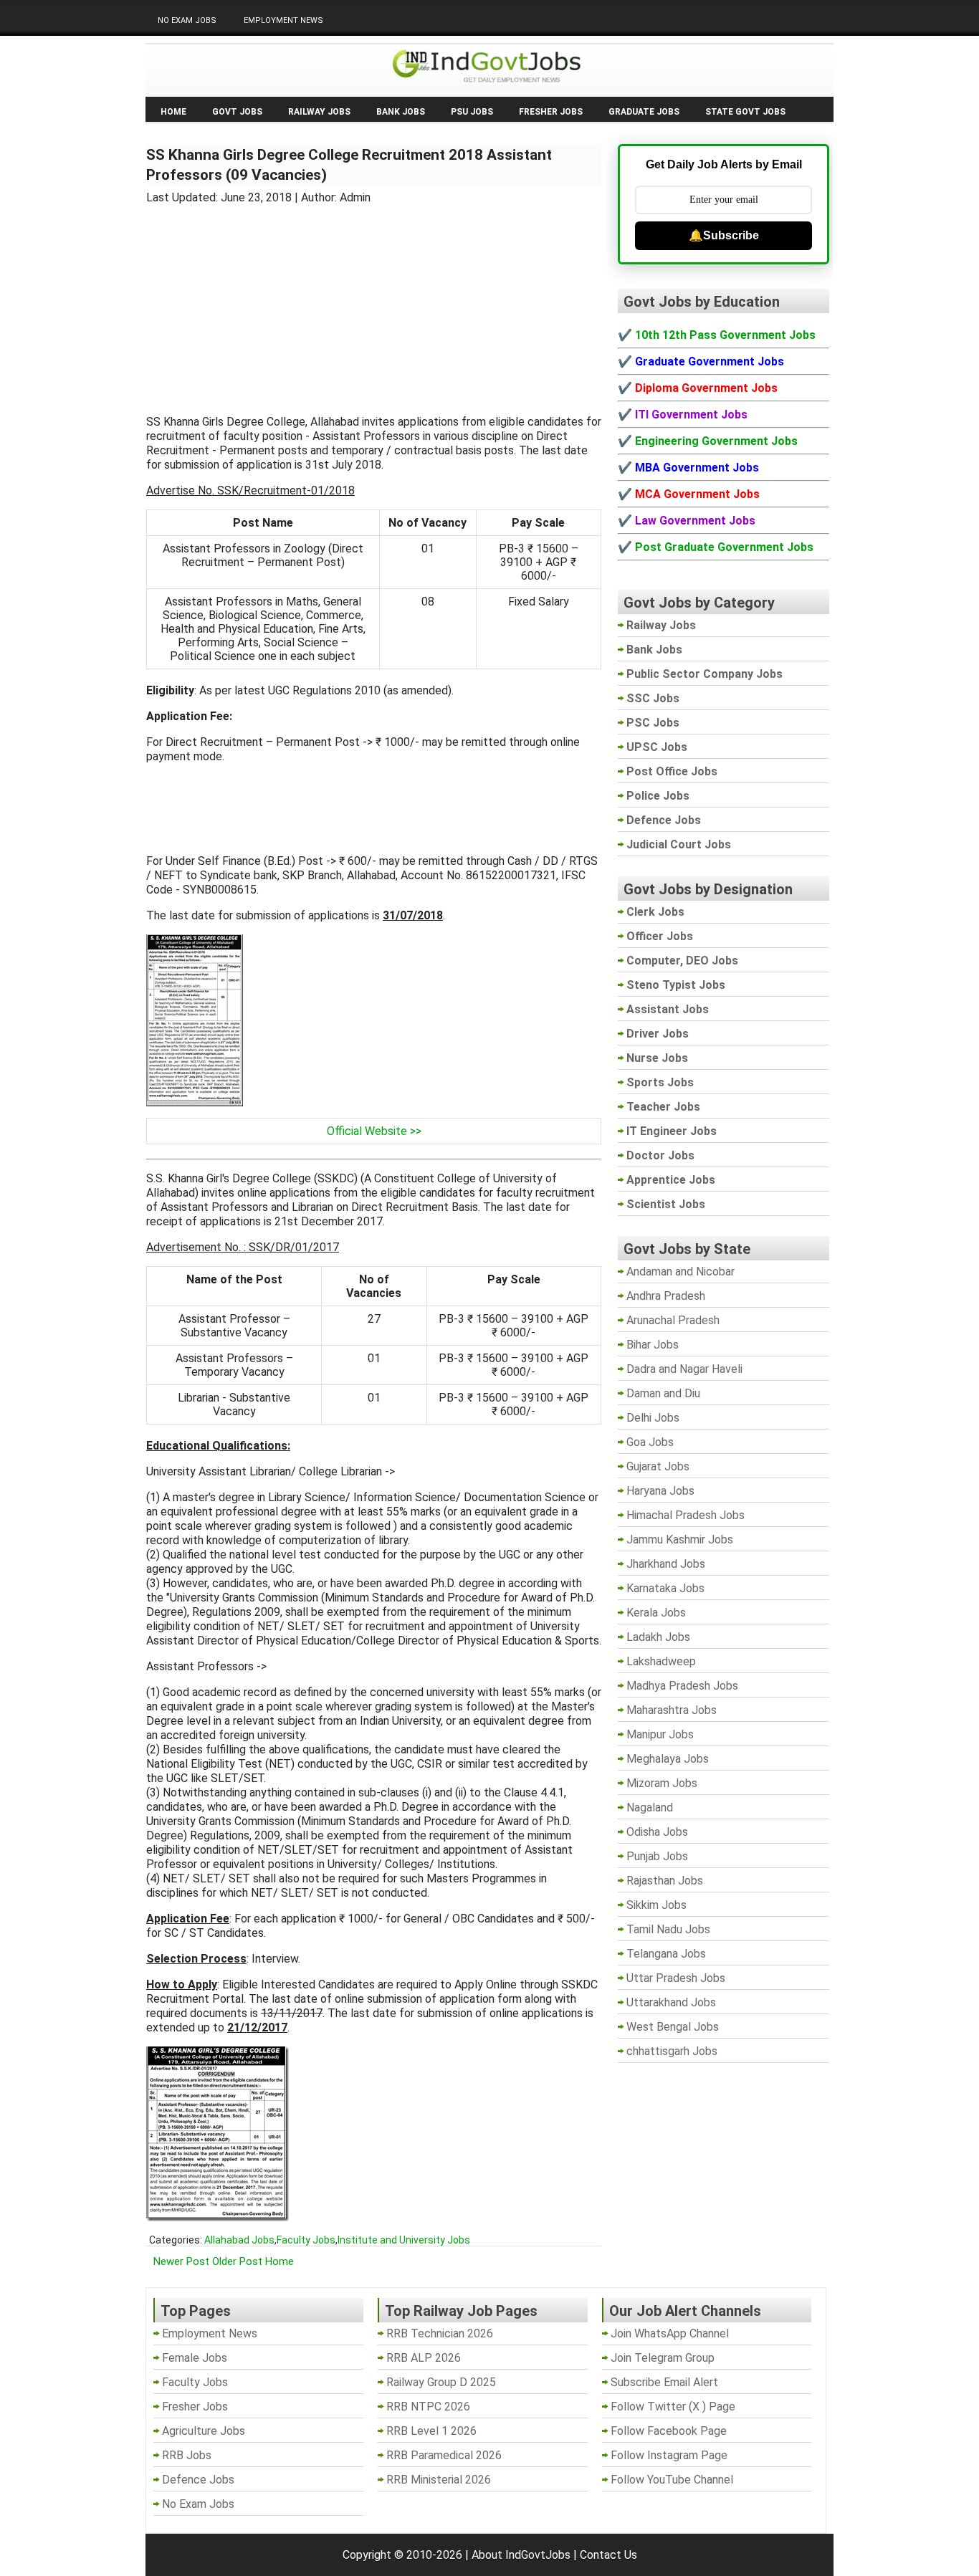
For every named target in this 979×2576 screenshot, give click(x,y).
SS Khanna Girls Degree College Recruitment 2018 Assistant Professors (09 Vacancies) (349, 165)
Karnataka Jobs (665, 1588)
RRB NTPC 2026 (428, 2407)
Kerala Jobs (656, 1613)
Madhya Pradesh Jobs (682, 1686)
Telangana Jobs (666, 1954)
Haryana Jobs (660, 1491)
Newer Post (181, 2261)
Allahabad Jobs (239, 2240)
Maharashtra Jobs (672, 1710)
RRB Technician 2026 (440, 2333)
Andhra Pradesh (666, 1296)
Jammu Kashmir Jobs (680, 1540)
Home (173, 112)
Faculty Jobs (306, 2240)
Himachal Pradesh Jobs (686, 1515)
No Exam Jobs (187, 20)
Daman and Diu (663, 1393)
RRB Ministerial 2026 (439, 2480)
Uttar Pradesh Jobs (676, 1978)
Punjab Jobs (657, 1856)
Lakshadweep (661, 1661)
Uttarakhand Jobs (671, 2002)
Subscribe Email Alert (664, 2382)
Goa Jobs (650, 1442)
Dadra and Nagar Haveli (684, 1369)
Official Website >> (374, 1131)
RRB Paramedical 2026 (444, 2455)
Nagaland (650, 1807)
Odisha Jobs (657, 1832)
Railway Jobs (319, 112)
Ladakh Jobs (658, 1637)
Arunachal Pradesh (673, 1320)
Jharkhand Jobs (666, 1564)
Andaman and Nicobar (680, 1272)
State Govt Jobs (745, 112)
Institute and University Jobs (404, 2240)
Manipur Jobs (660, 1734)
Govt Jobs (237, 112)
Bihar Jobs (653, 1345)
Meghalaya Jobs (668, 1759)
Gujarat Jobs (658, 1466)
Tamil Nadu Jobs (668, 1929)
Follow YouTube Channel (672, 2480)
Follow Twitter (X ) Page (673, 2407)
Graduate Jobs (644, 112)
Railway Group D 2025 (441, 2382)
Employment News (283, 20)
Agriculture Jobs (204, 2431)
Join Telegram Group (663, 2358)
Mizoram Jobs (662, 1783)
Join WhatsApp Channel (670, 2333)
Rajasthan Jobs (665, 1881)
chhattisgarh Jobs (672, 2051)
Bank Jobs (401, 112)
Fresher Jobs (551, 112)
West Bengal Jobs (673, 2027)
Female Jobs (195, 2358)
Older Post (237, 2261)
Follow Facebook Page (669, 2431)
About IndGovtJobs (521, 2555)
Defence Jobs (198, 2480)
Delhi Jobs (653, 1418)
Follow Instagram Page (669, 2455)
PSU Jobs (472, 112)
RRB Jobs (187, 2455)
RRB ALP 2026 (424, 2358)
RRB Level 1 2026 (431, 2431)
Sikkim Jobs (656, 1905)
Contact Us (608, 2555)
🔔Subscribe (724, 235)
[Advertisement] (374, 301)
